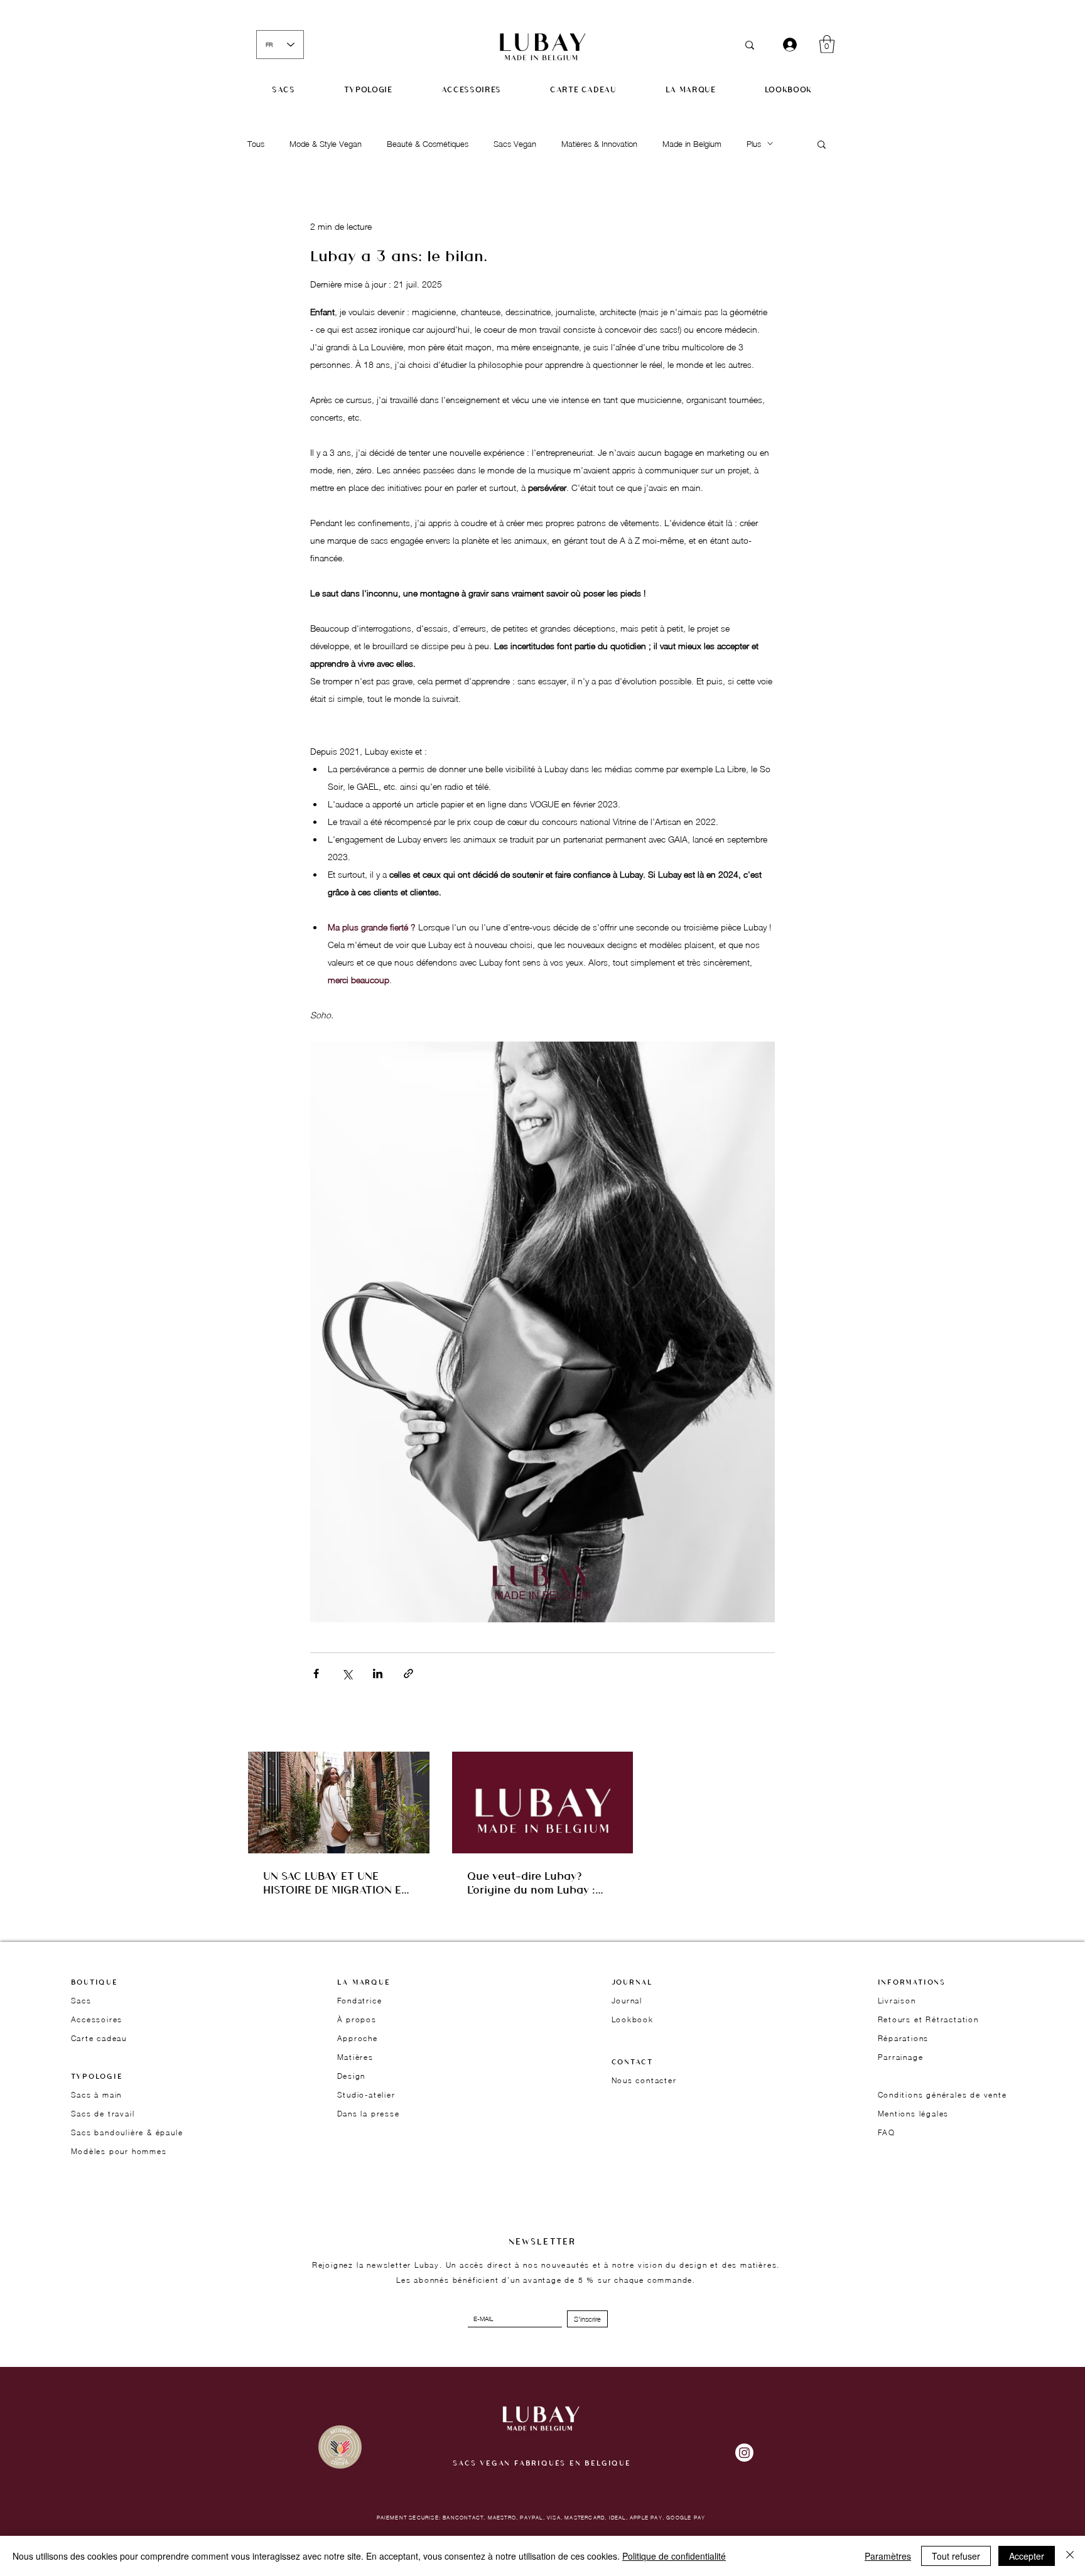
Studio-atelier (366, 2095)
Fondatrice (360, 2001)
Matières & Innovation (599, 144)
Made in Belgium (692, 144)
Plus (754, 144)
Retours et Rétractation (928, 2019)
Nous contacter (644, 2080)
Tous (256, 144)
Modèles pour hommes (119, 2151)
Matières (355, 2057)
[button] (827, 44)
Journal (627, 2001)
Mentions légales (914, 2114)
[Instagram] (744, 2453)
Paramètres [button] (888, 2556)
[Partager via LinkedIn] (378, 1673)
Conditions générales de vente (942, 2095)
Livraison (897, 2001)
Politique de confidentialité (674, 2556)
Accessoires (97, 2019)
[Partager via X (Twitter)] (347, 1673)
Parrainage (901, 2057)
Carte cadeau (99, 2038)
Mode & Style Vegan (326, 144)
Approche (358, 2038)
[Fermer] (1070, 2556)
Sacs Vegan (515, 144)
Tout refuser (956, 2556)
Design (352, 2076)
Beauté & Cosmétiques (428, 144)
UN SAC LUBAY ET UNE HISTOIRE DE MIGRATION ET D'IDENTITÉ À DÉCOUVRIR (336, 1882)
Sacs (81, 2001)
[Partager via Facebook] (316, 1673)
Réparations (904, 2038)
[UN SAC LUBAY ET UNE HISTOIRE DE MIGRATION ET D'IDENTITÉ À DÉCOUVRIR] (339, 1803)
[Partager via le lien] (408, 1673)
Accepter (1027, 2556)
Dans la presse (369, 2114)
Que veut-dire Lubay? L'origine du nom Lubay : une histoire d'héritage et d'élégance (534, 1882)
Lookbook (633, 2019)
